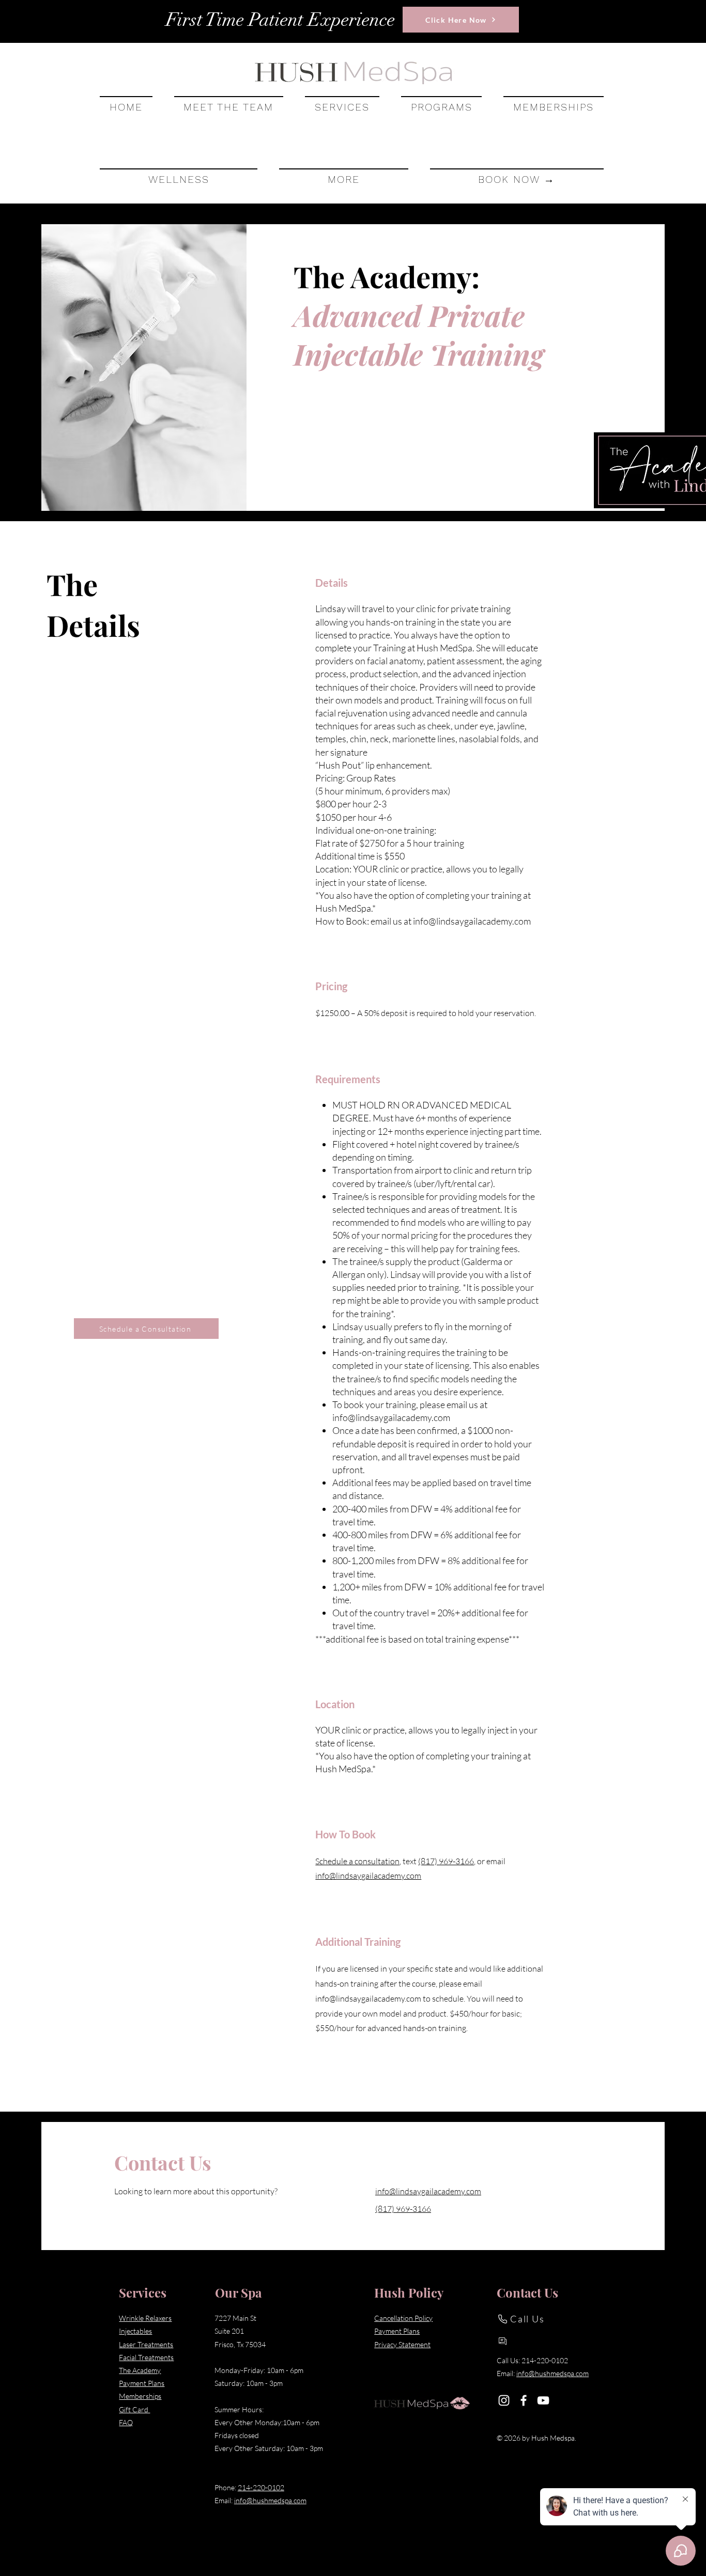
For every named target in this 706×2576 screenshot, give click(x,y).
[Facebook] (524, 2400)
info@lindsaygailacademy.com (472, 921)
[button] (342, 106)
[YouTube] (543, 2400)
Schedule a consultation (357, 1861)
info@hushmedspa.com (270, 2500)
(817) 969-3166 (446, 1861)
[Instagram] (504, 2400)
